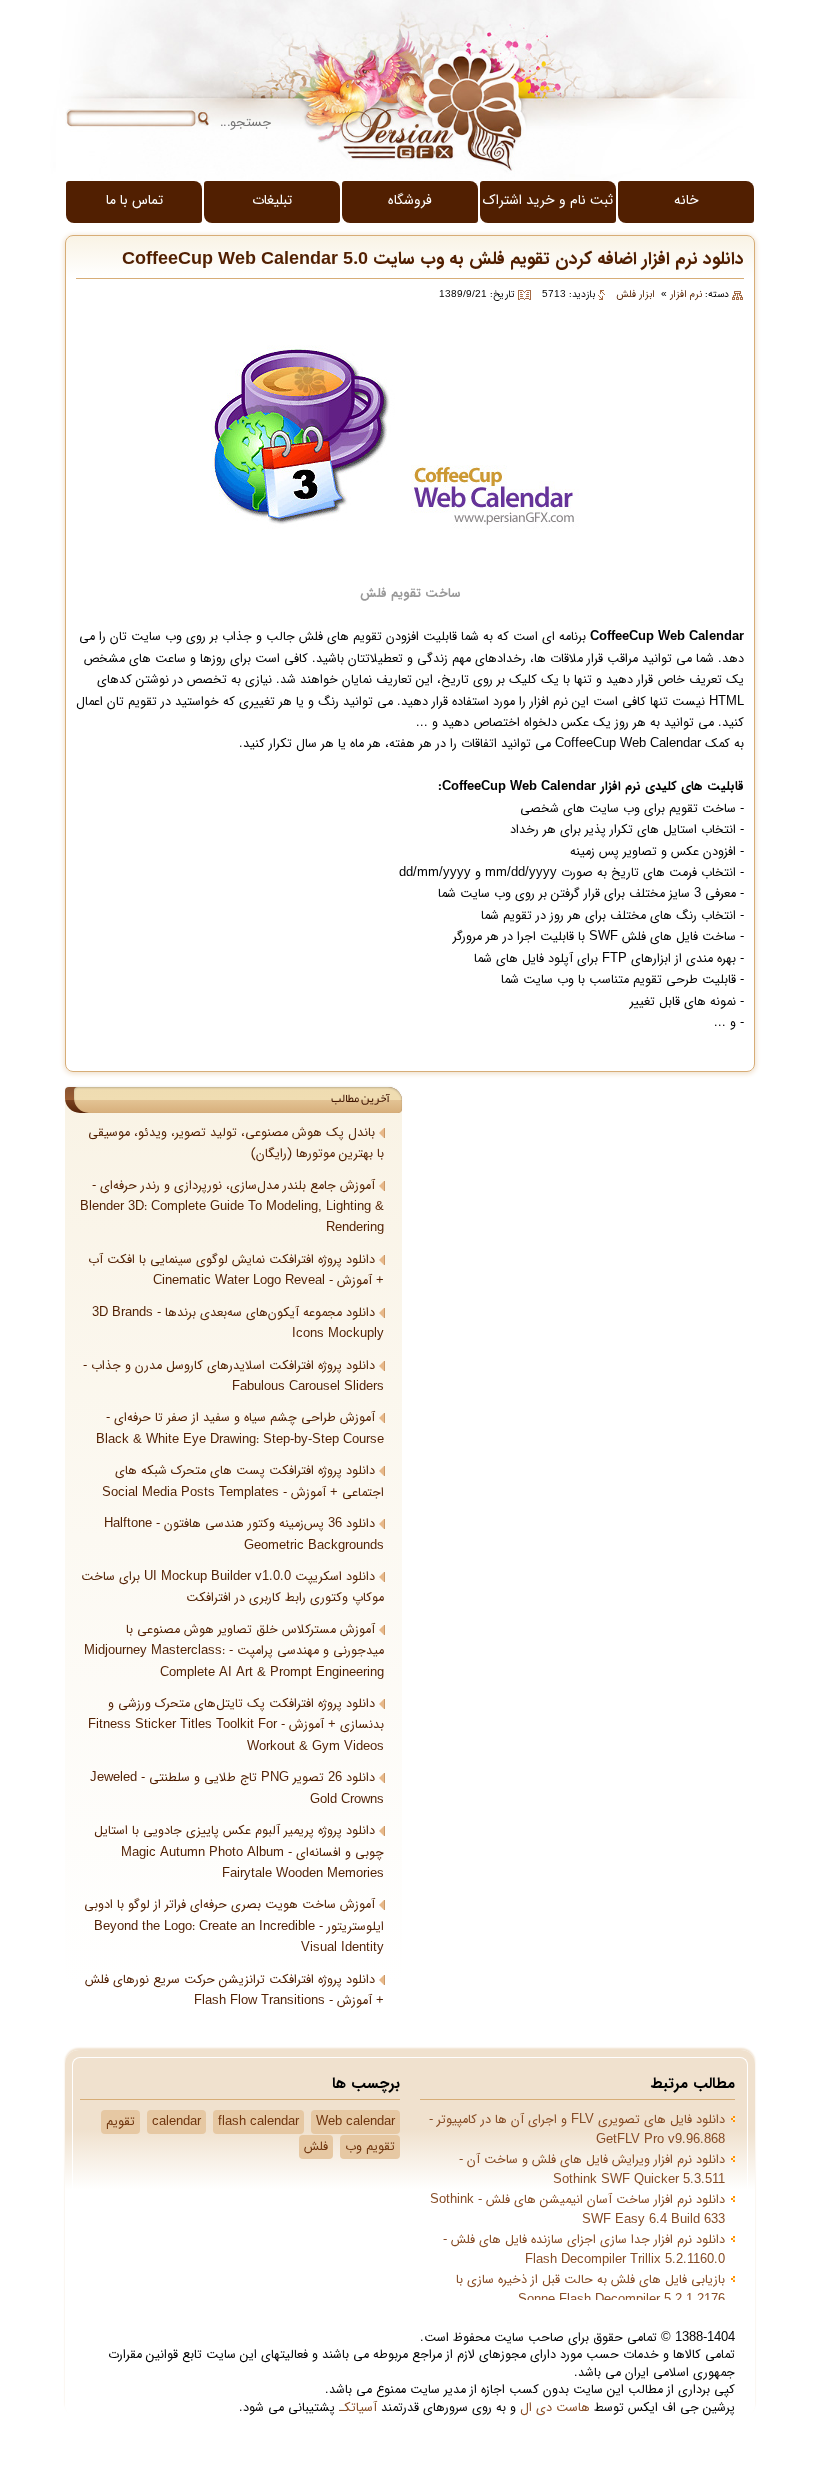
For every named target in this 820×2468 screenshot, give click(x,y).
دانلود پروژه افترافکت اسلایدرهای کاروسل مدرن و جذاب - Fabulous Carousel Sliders (233, 1376)
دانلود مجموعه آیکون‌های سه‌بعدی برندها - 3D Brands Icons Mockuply (238, 1323)
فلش (316, 2147)
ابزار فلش (635, 294)
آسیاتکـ (358, 2408)
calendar (176, 2122)
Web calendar (355, 2122)
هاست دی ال (555, 2408)
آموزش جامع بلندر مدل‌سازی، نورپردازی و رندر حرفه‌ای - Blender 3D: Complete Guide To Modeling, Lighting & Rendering (232, 1207)
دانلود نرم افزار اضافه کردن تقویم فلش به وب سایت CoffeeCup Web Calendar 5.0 (433, 259)
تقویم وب (370, 2147)
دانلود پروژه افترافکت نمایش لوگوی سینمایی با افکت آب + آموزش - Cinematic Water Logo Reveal (236, 1270)
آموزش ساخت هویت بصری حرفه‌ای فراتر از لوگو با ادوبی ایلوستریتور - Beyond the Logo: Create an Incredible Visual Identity (234, 1926)
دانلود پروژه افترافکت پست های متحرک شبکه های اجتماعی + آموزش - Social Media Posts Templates (243, 1481)
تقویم (120, 2122)
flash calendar (258, 2122)
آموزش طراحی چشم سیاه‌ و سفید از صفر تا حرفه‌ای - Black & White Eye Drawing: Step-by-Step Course (240, 1428)
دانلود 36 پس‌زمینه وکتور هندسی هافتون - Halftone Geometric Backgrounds (244, 1534)
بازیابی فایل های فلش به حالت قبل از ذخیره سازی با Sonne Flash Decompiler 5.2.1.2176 (590, 2290)
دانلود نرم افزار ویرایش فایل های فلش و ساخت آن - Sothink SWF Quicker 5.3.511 (592, 2170)
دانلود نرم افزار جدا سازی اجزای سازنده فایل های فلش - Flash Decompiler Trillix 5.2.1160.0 (584, 2250)
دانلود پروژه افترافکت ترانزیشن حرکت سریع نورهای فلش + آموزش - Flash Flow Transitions (234, 1990)
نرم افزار (686, 294)
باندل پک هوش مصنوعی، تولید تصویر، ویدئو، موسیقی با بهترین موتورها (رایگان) (236, 1143)
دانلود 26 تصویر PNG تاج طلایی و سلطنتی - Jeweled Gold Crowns (237, 1788)
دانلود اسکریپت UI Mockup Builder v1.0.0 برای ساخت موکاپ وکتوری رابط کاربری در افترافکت (232, 1587)
